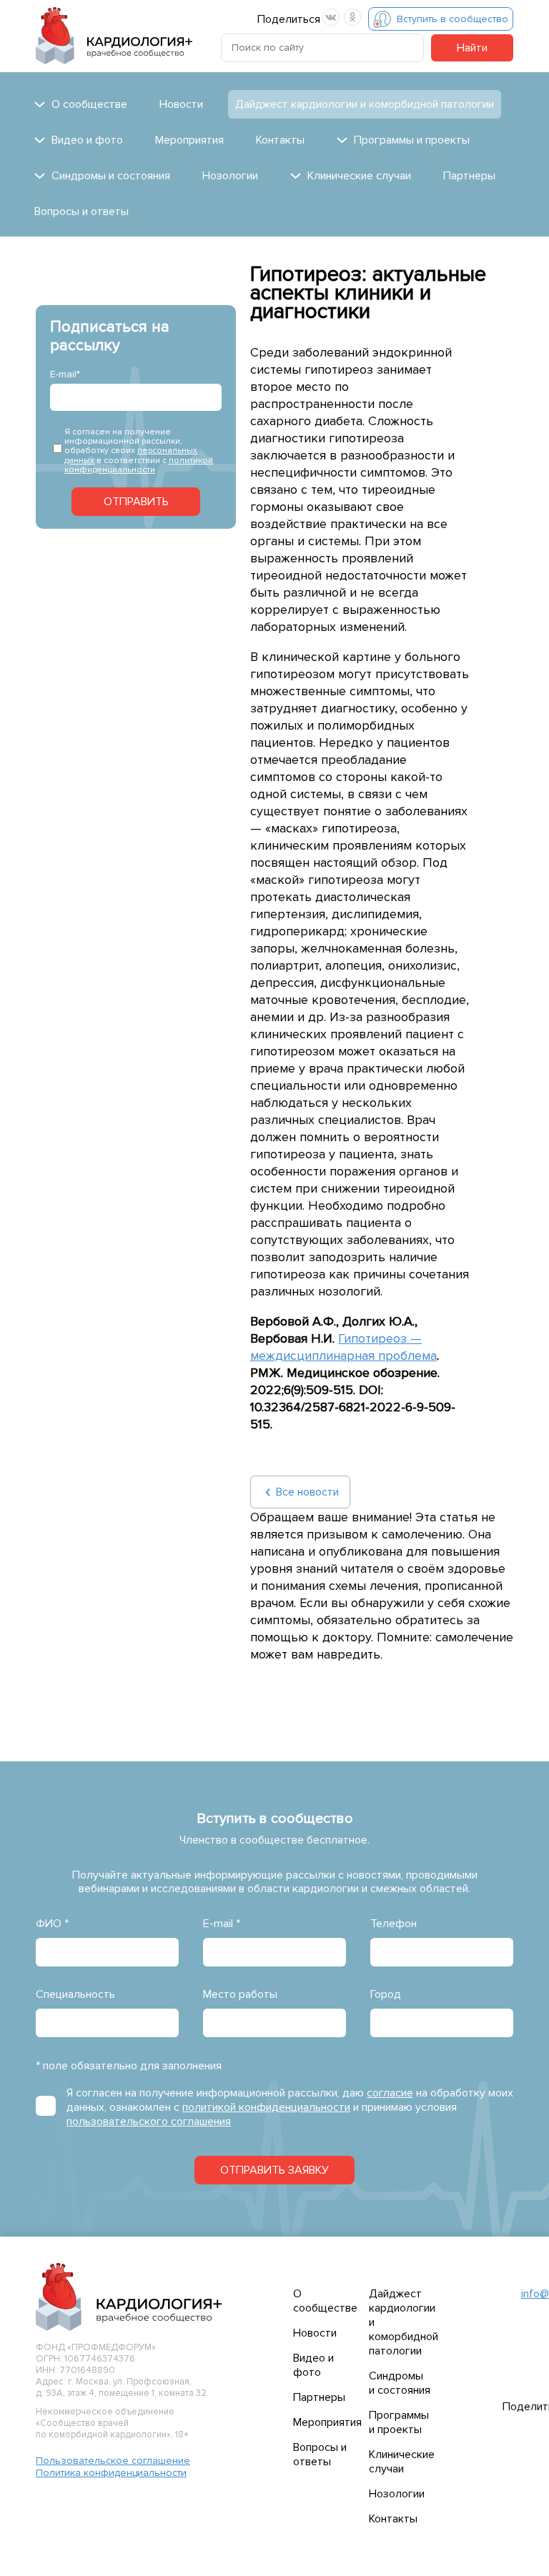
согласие (390, 2093)
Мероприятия (189, 140)
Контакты (280, 140)
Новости (181, 104)
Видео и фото (313, 2365)
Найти (472, 48)
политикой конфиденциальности (139, 465)
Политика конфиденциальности (111, 2473)
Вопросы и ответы (81, 212)
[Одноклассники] (352, 17)
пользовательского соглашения (149, 2122)
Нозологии (230, 176)
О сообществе (325, 2301)
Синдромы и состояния (400, 2383)
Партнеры (469, 176)
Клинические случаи (402, 2462)
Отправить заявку (274, 2170)
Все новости (307, 1492)
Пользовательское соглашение (113, 2461)
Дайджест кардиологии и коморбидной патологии (365, 104)
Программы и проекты (399, 2422)
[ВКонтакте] (331, 17)
